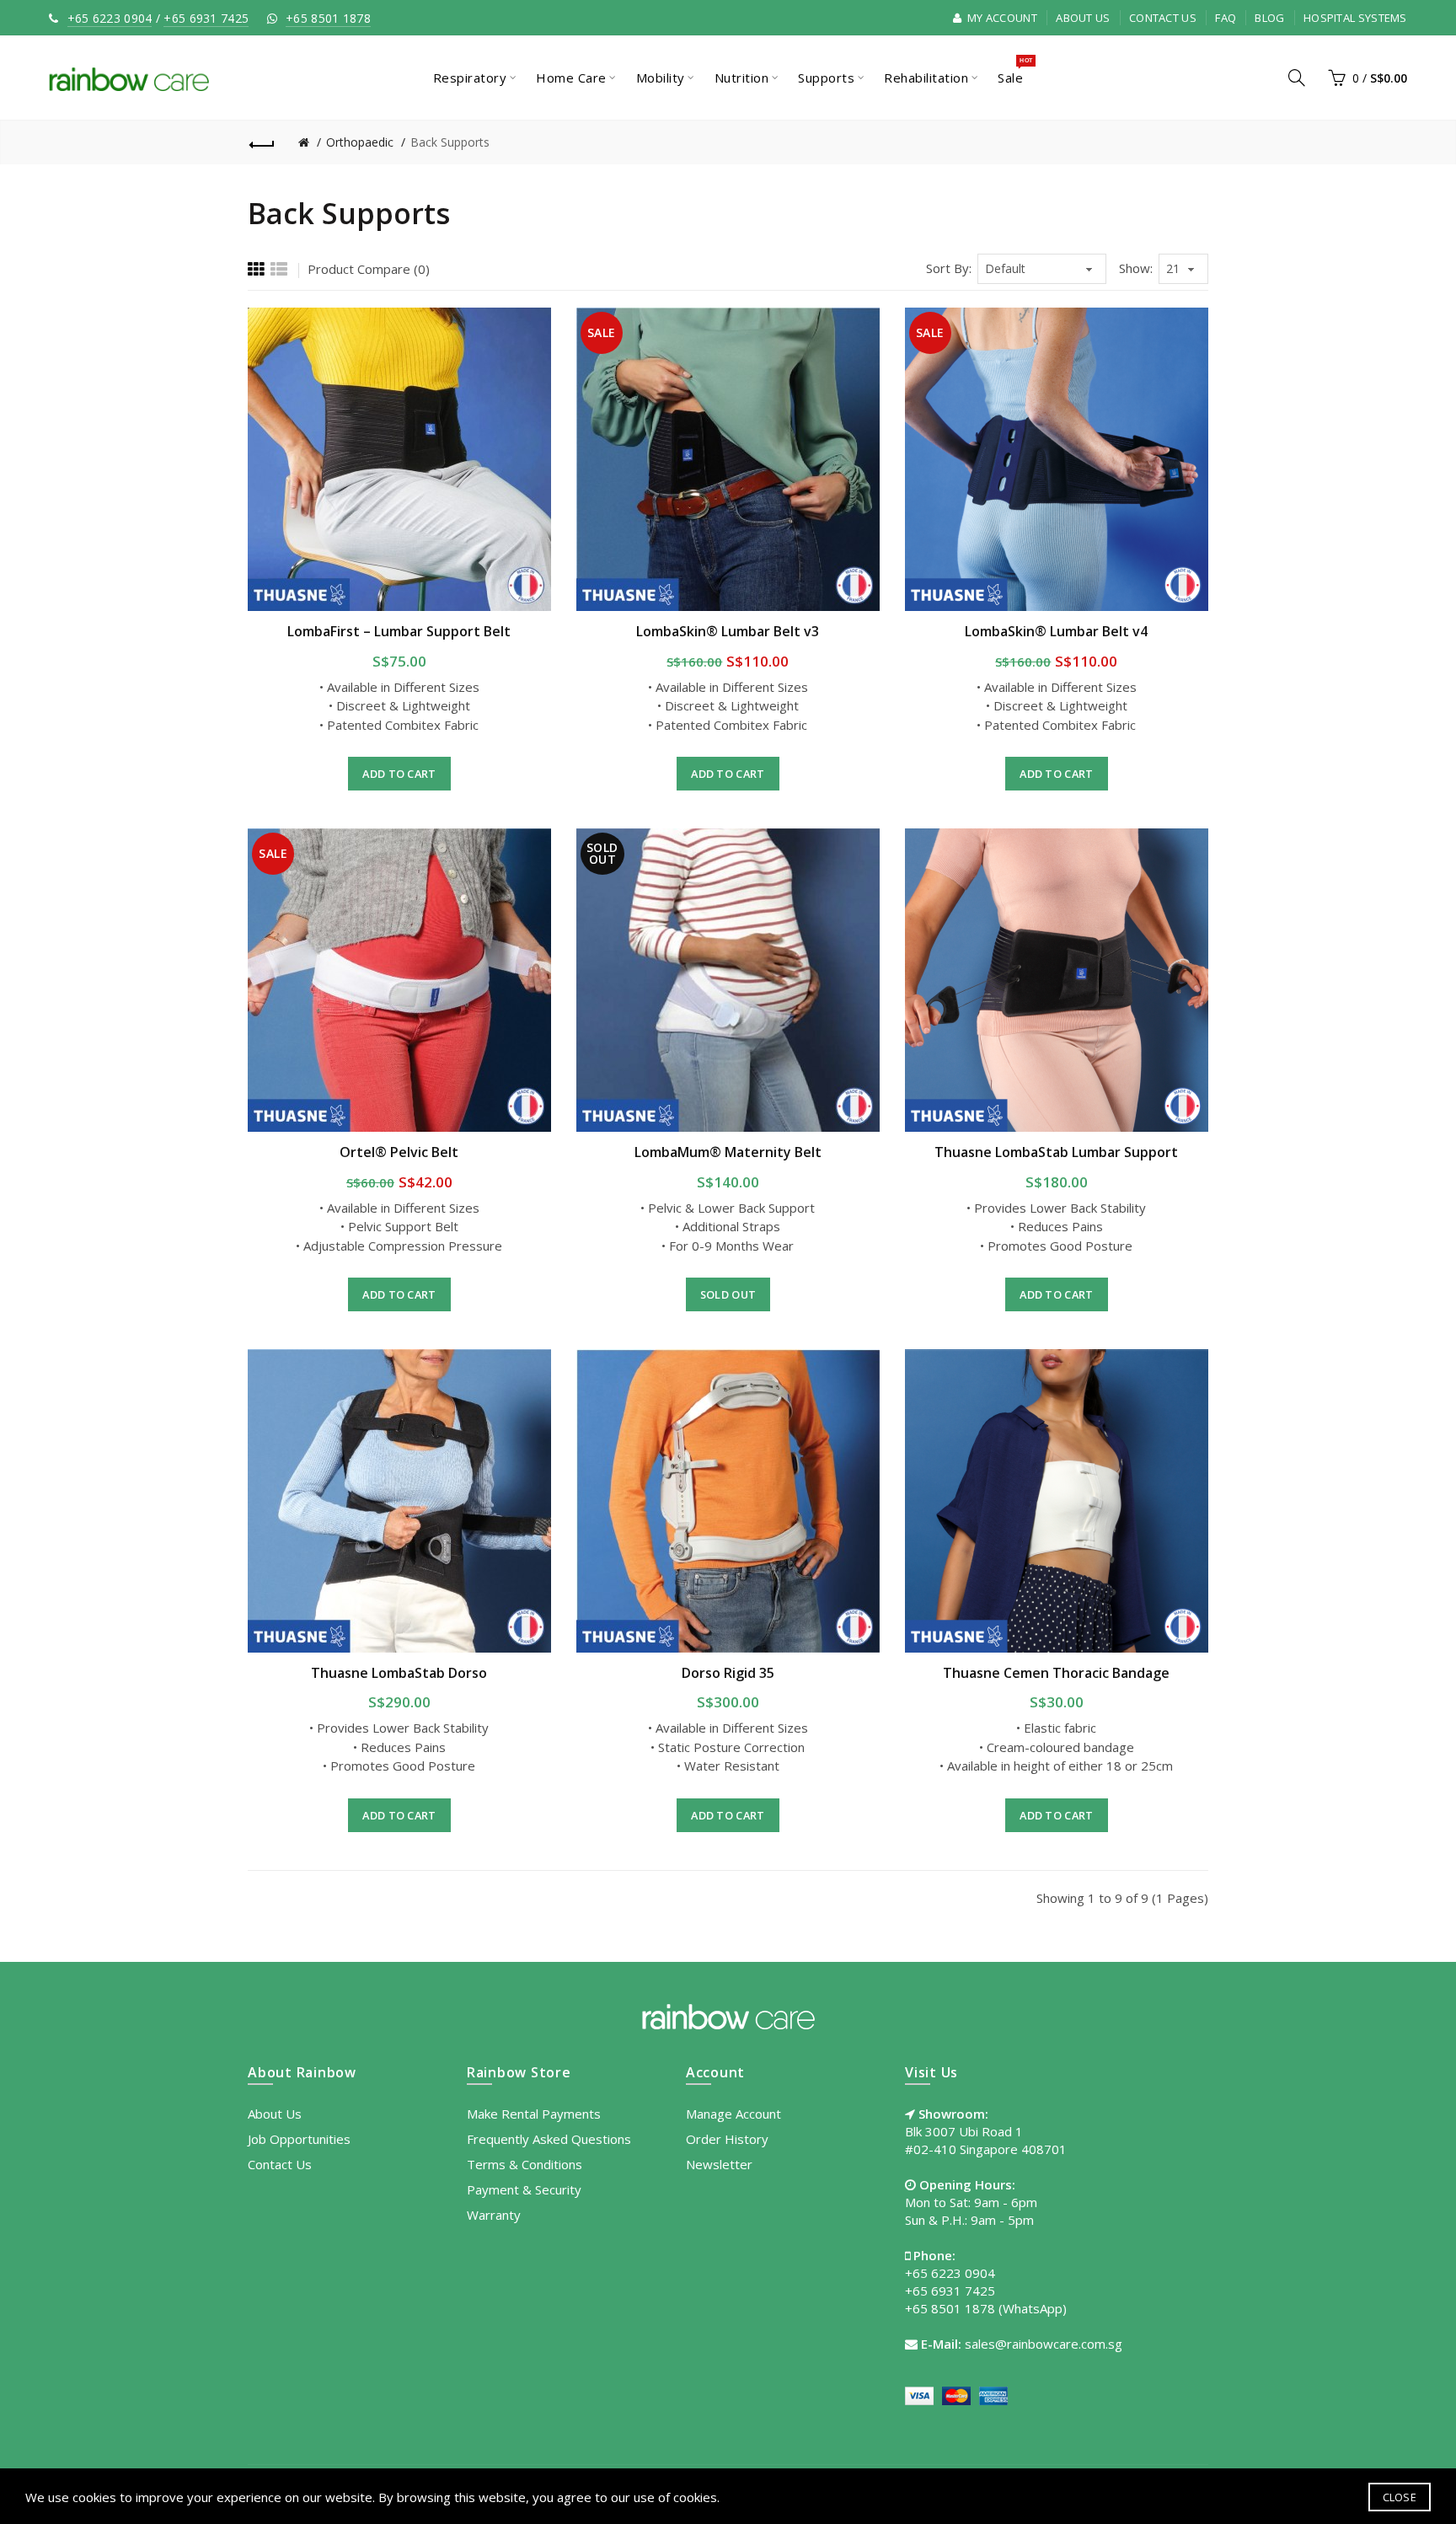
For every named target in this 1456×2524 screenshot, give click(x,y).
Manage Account (733, 2114)
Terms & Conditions (525, 2164)
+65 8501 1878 (328, 18)
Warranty (494, 2215)
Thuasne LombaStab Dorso (399, 1673)
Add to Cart (399, 774)
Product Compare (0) (369, 269)
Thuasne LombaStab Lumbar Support (1056, 1152)
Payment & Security (524, 2189)
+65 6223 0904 (110, 18)
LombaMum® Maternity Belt (728, 1152)
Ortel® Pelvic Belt (399, 1152)
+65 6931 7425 (206, 18)
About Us (1083, 18)
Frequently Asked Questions (549, 2139)
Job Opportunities (299, 2139)
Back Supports (450, 142)
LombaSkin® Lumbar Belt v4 (1056, 631)
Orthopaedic (360, 142)
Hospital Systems (1355, 18)
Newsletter (719, 2164)
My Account (1001, 18)
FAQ (1226, 18)
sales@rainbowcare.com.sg (1044, 2344)
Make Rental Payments (534, 2114)
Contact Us (1163, 18)
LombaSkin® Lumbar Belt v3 (728, 631)
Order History (727, 2139)
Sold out (728, 1294)
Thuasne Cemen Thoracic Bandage (1056, 1673)
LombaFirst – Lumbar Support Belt (399, 631)
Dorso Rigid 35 (728, 1673)
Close (1400, 2497)
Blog (1269, 18)
